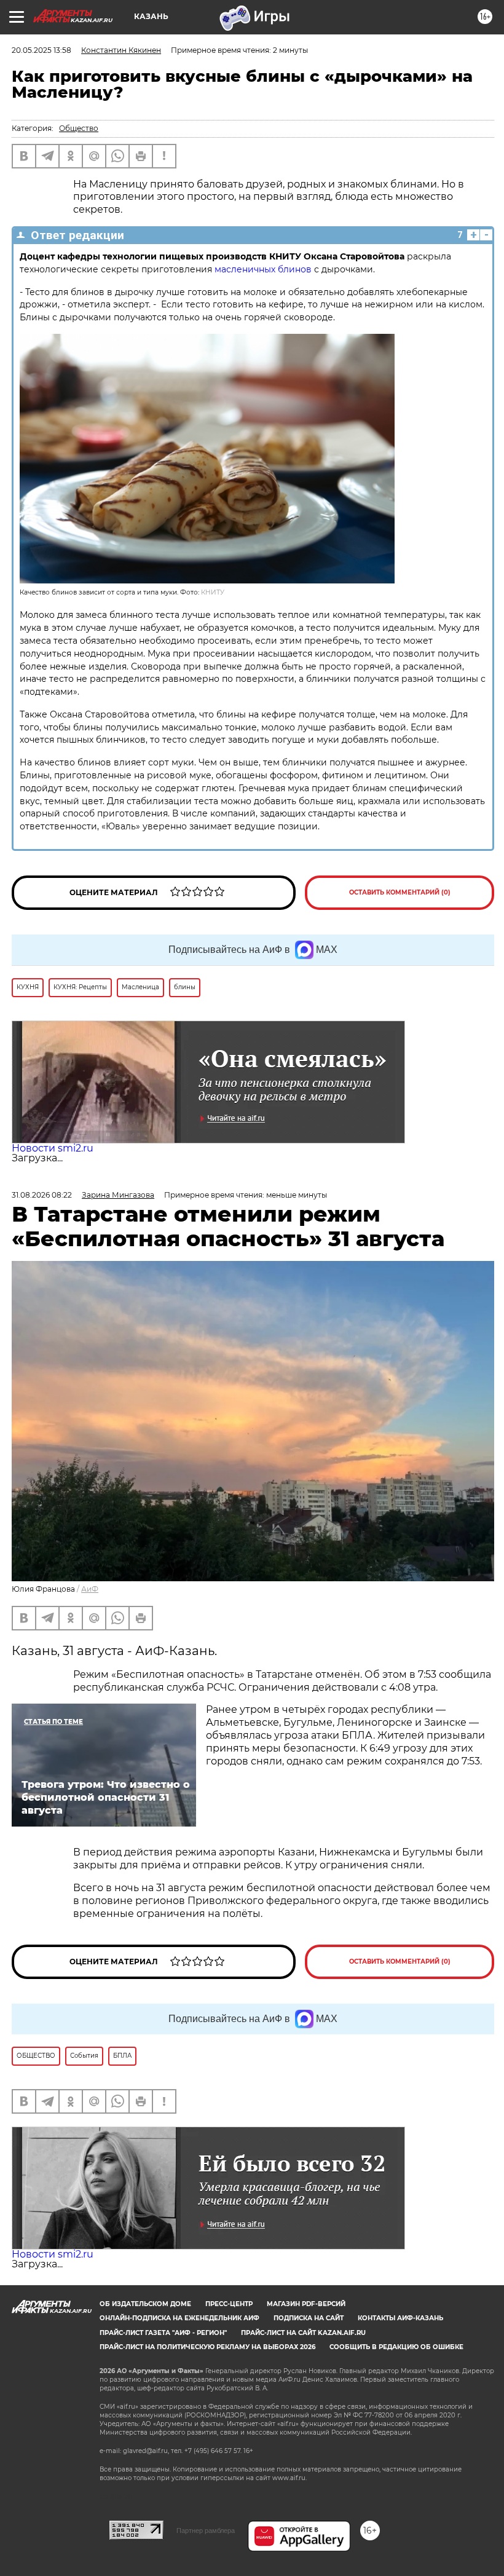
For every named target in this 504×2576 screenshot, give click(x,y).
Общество (79, 128)
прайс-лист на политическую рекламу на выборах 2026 (207, 2347)
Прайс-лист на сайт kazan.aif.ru (303, 2333)
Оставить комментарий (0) (400, 892)
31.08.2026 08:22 (42, 1195)
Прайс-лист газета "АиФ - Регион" (163, 2333)
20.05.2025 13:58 (41, 50)
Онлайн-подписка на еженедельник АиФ (179, 2318)
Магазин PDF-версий (306, 2304)
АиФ (90, 1589)
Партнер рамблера (206, 2531)
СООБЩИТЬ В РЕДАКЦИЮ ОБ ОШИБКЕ (396, 2347)
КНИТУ (213, 592)
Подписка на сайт (309, 2318)
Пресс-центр (229, 2304)
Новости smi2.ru (53, 1148)
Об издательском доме (145, 2304)
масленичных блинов (263, 269)
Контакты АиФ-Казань (400, 2318)
